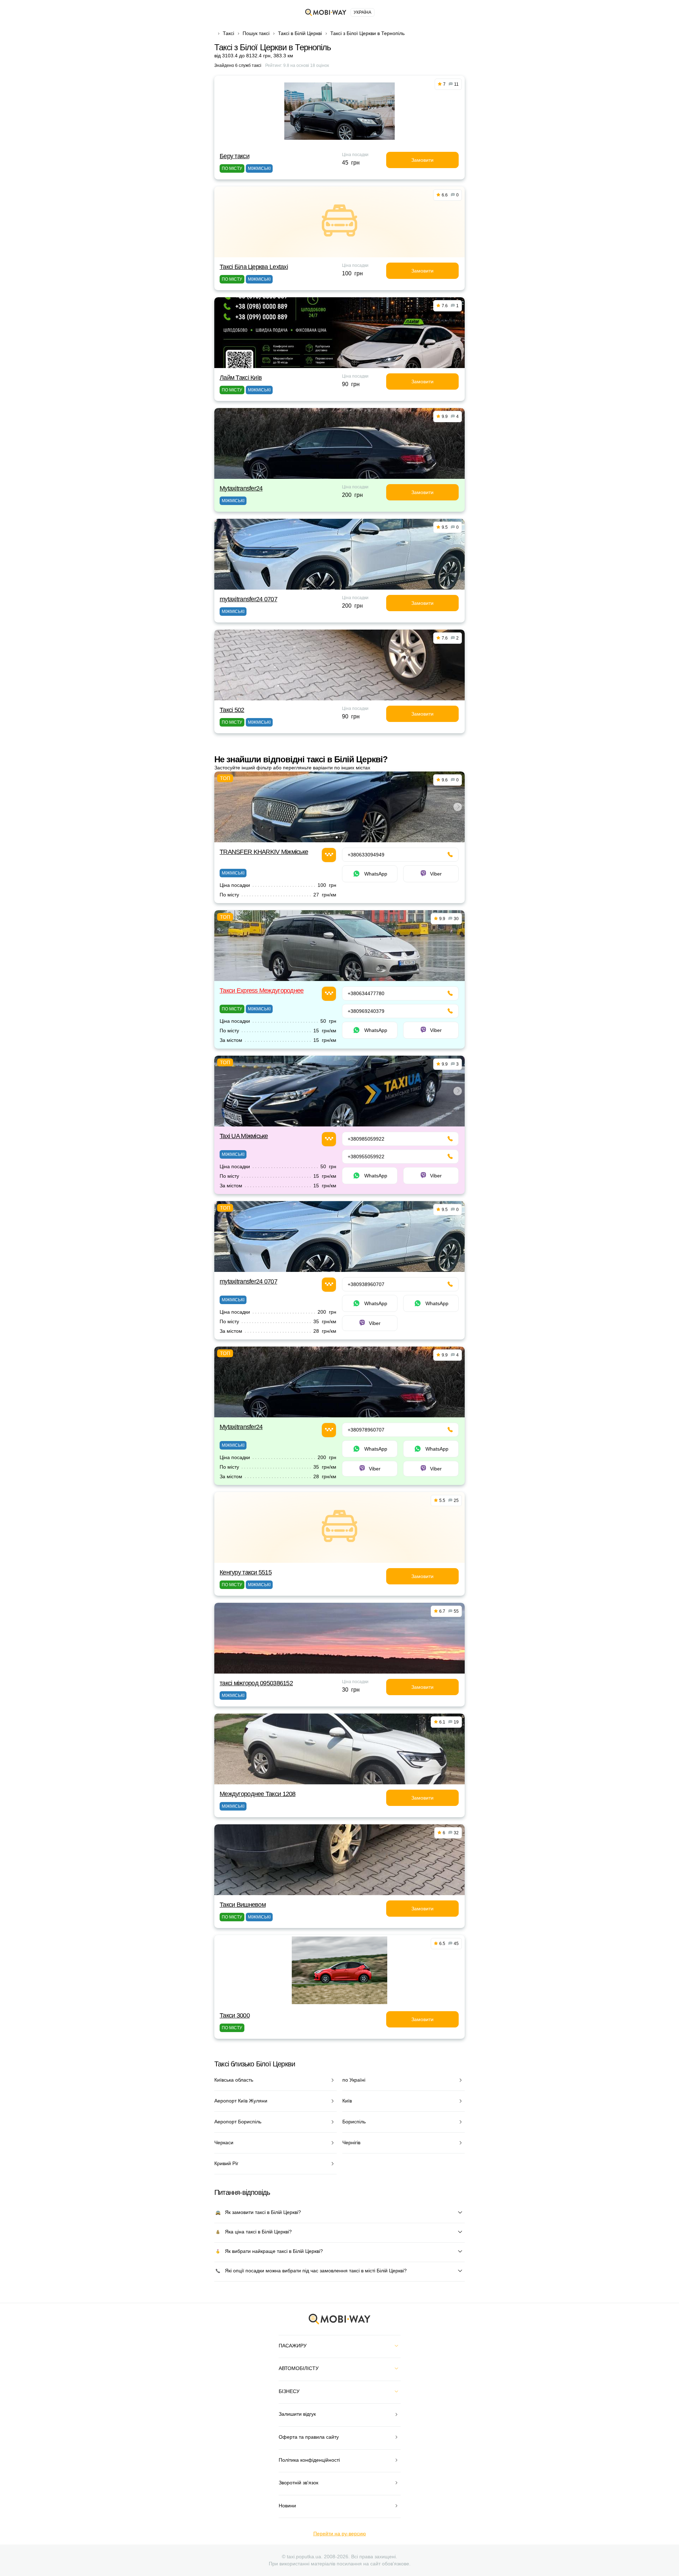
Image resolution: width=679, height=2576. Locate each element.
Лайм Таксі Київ (241, 378)
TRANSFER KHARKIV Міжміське (264, 852)
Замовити (422, 160)
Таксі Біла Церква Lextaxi (254, 267)
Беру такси (234, 156)
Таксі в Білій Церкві (300, 33)
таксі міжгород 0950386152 (256, 1683)
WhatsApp (376, 874)
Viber (436, 874)
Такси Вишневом (243, 1905)
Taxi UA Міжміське (244, 1136)
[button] (337, 837)
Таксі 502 (232, 710)
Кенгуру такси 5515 (246, 1572)
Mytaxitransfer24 (241, 488)
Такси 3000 (235, 2015)
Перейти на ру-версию (340, 2534)
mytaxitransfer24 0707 (248, 599)
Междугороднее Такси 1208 (258, 1794)
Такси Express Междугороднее (262, 991)
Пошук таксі (256, 33)
